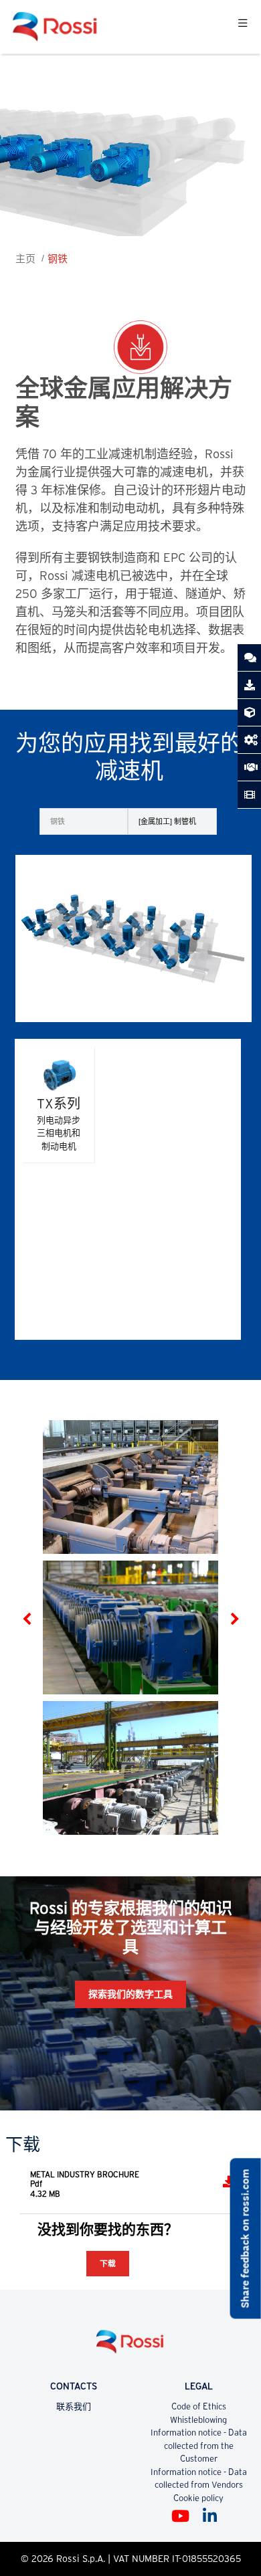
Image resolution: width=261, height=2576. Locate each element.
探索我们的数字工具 (130, 1994)
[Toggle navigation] (243, 27)
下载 (108, 2263)
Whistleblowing (198, 2420)
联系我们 (74, 2406)
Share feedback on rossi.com (245, 2238)
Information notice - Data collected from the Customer (199, 2446)
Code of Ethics (199, 2406)
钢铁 (58, 259)
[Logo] (130, 2347)
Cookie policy (198, 2498)
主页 (25, 259)
